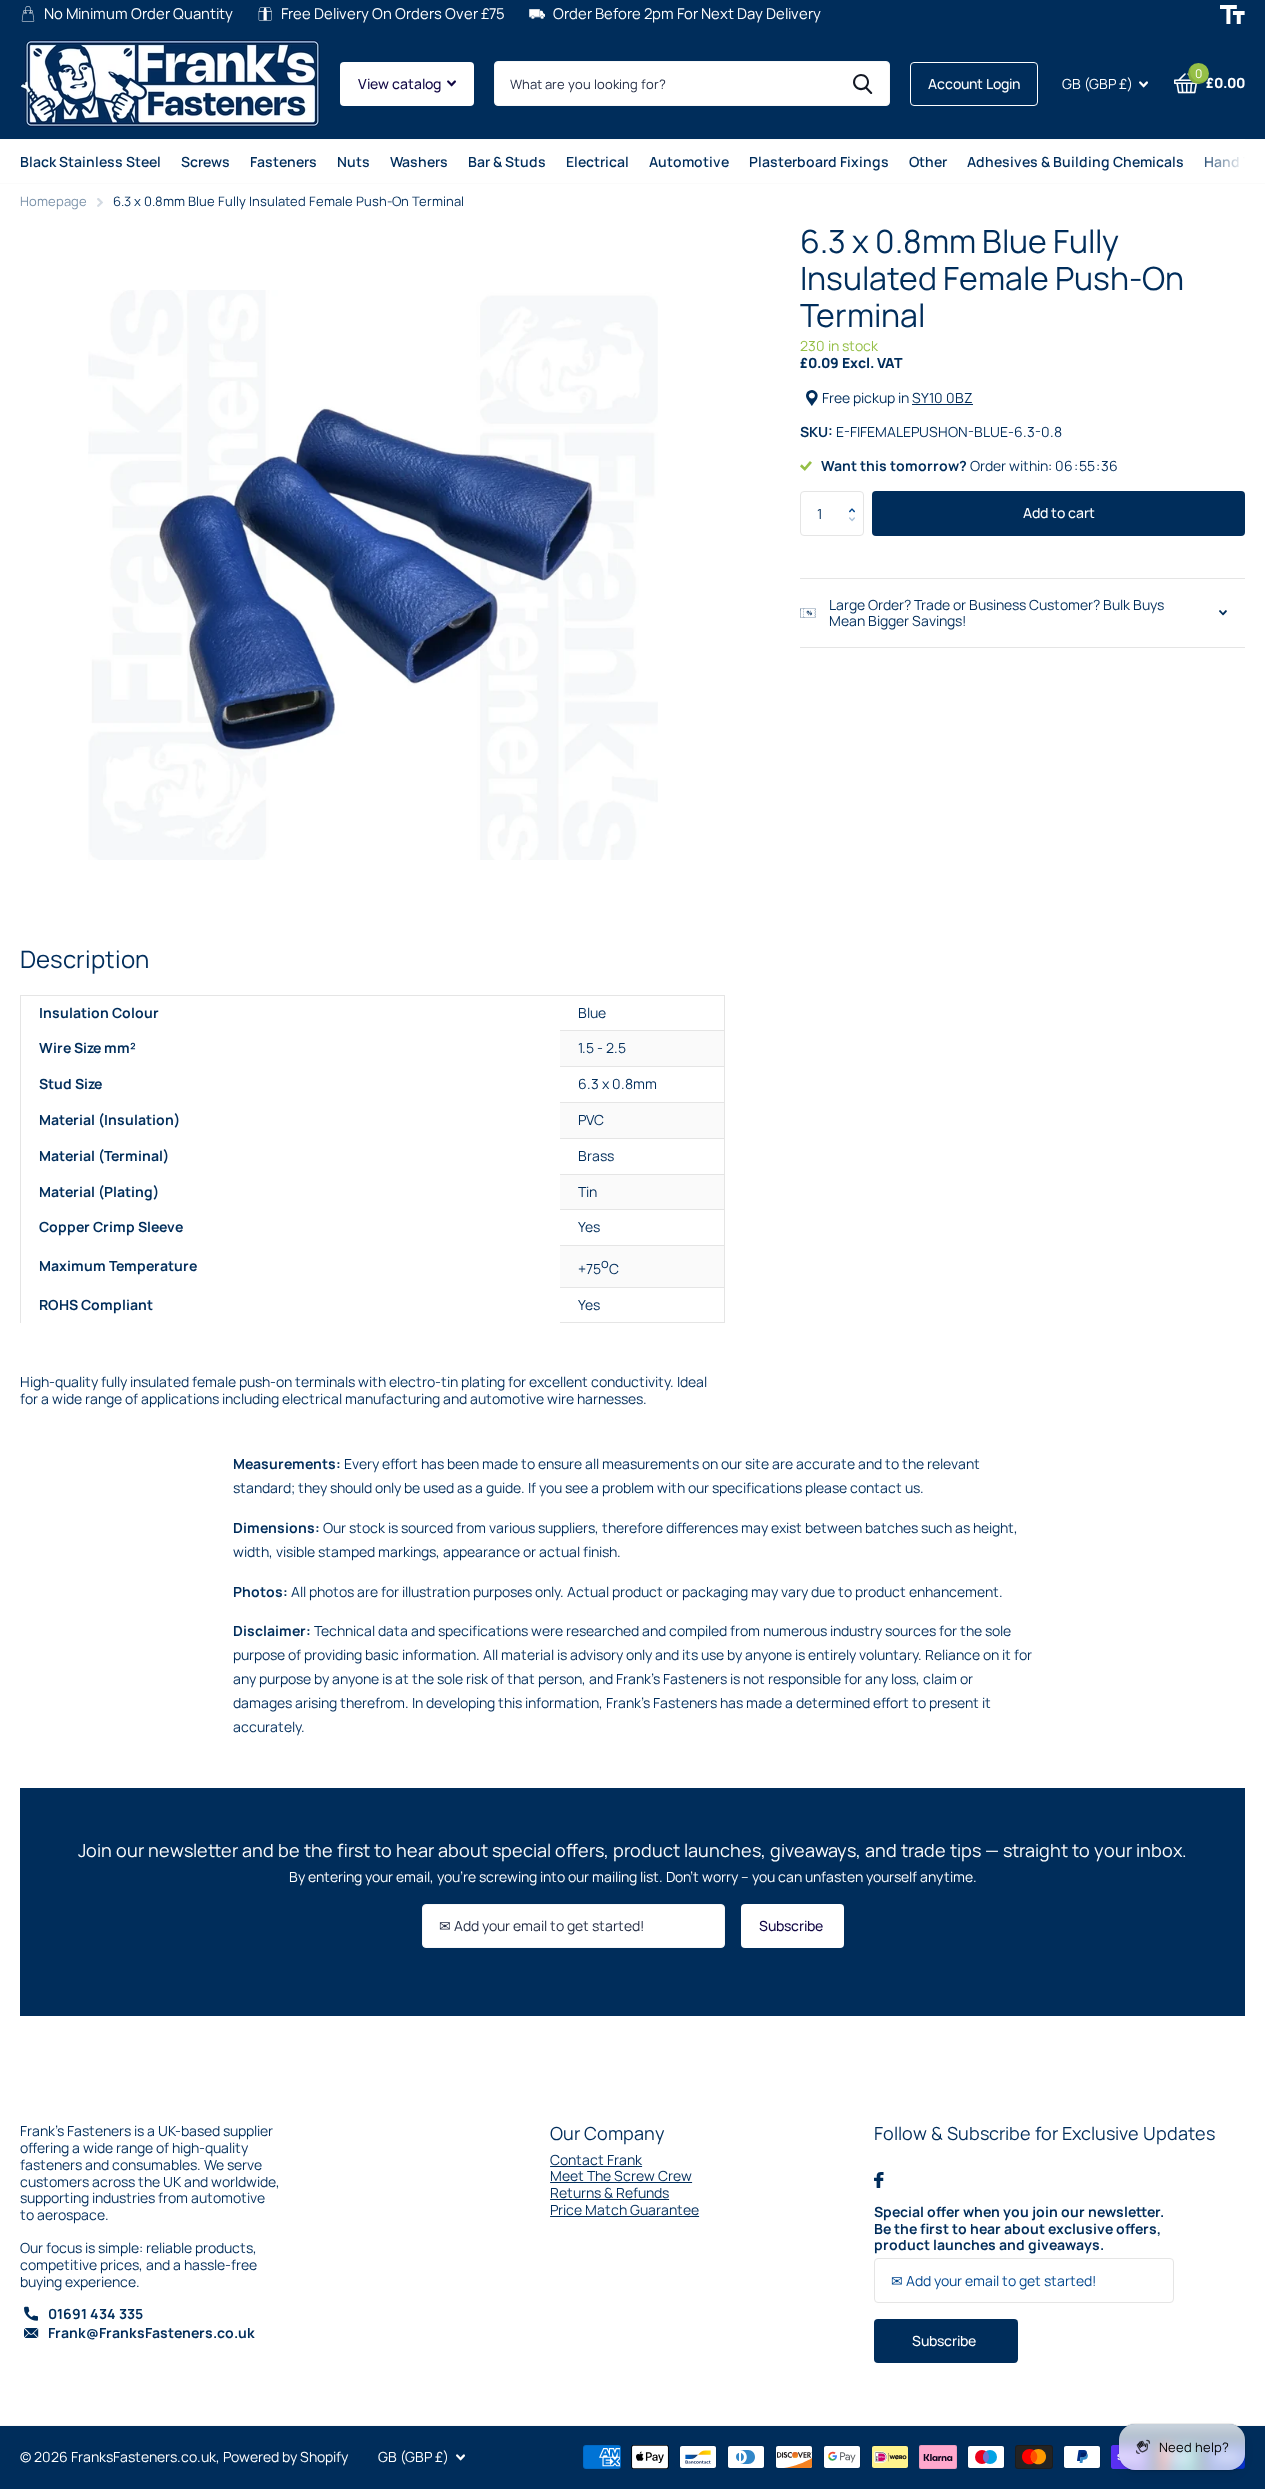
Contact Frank (596, 2159)
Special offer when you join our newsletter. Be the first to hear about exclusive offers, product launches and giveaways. (1019, 2229)
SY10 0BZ (942, 397)
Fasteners (283, 161)
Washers (419, 161)
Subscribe (792, 1925)
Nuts (353, 161)
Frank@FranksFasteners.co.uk (151, 2332)
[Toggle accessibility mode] (1232, 14)
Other (928, 161)
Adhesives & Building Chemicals (1075, 161)
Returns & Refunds (609, 2192)
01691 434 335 (95, 2313)
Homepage (53, 201)
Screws (205, 161)
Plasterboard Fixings (819, 161)
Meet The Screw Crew (621, 2175)
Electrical (597, 161)
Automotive (689, 161)
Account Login (974, 83)
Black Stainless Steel (90, 161)
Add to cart (1059, 512)
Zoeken (862, 83)
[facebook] (879, 2180)
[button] (856, 497)
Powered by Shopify (285, 2456)
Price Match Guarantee (624, 2209)
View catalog (401, 83)
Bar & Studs (507, 161)
